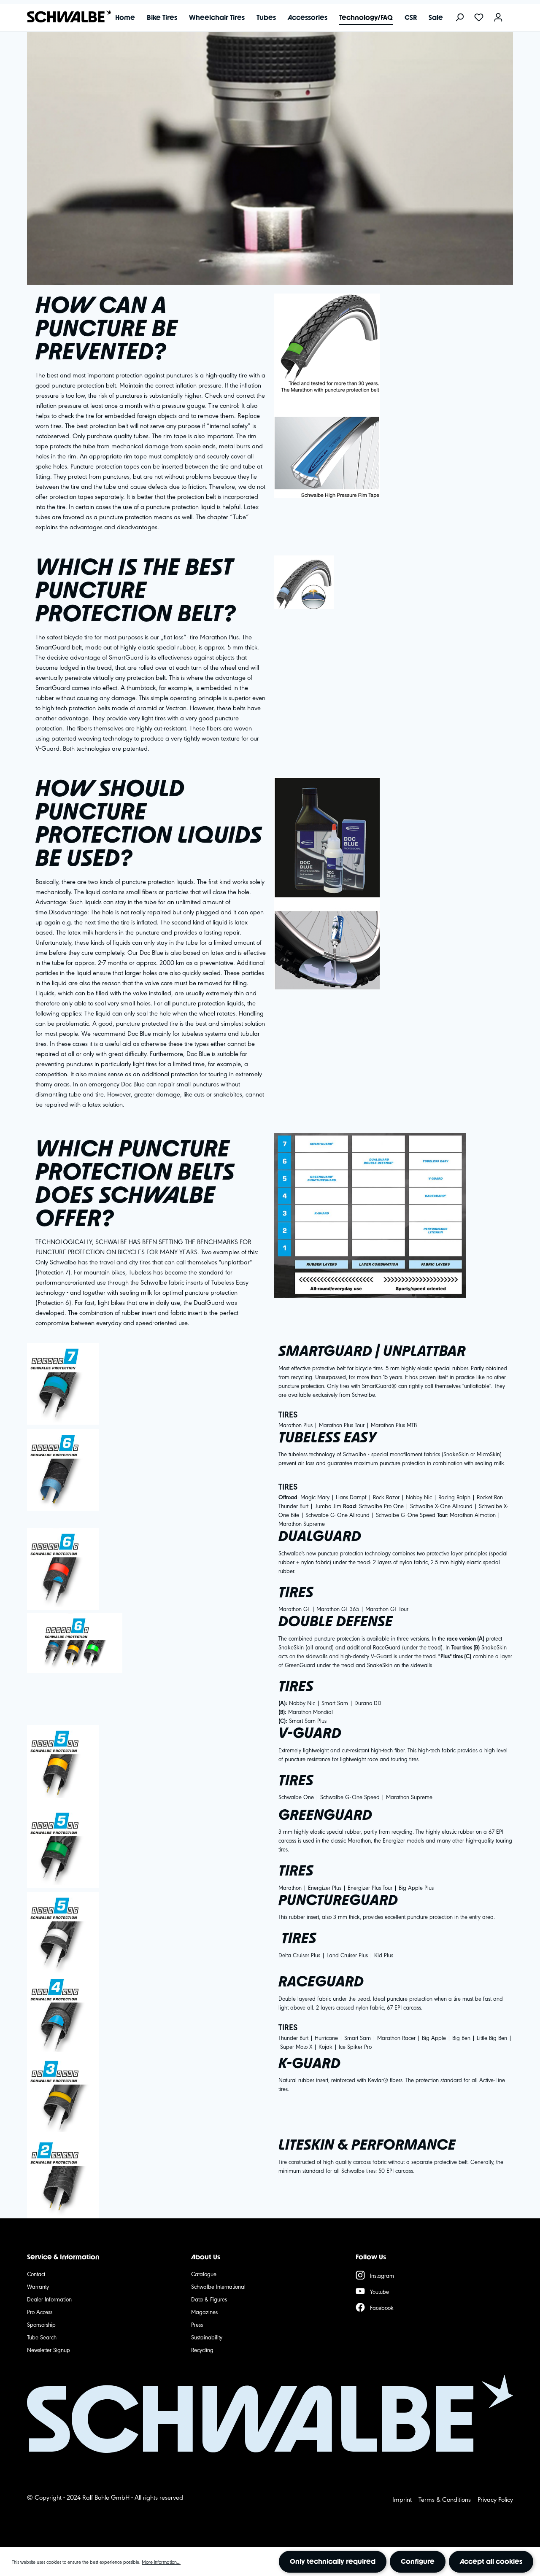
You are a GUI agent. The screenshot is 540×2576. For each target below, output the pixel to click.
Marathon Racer (396, 2037)
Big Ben (461, 2037)
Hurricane (326, 2037)
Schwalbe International (218, 2286)
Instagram (382, 2275)
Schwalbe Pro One (381, 1506)
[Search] (459, 18)
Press (197, 2324)
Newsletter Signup (49, 2350)
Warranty (38, 2286)
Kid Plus (384, 1955)
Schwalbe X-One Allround (441, 1506)
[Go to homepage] (65, 16)
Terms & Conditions (445, 2499)
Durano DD (368, 1703)
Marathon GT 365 (338, 1609)
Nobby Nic (419, 1497)
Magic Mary (315, 1497)
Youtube (379, 2291)
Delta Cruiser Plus (299, 1955)
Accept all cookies (491, 2561)
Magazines (204, 2312)
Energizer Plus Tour (370, 1887)
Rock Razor (386, 1497)
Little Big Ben (492, 2037)
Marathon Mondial (310, 1711)
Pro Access (40, 2312)
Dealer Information (49, 2299)
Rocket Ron (490, 1497)
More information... (161, 2562)
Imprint (402, 2499)
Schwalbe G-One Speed (406, 1514)
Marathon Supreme (302, 1523)
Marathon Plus (296, 1425)
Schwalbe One (296, 1797)
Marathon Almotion (473, 1514)
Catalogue (204, 2274)
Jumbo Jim (328, 1506)
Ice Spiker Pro (355, 2046)
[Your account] (498, 18)
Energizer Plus (325, 1887)
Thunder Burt (293, 1506)
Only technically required (333, 2561)
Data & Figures (209, 2299)
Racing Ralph (455, 1497)
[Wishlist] (479, 18)
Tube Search (42, 2337)
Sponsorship (41, 2324)
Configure (418, 2561)
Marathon (290, 1887)
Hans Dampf (350, 1497)
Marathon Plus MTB (394, 1425)
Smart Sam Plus (308, 1720)
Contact (36, 2274)
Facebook (382, 2307)
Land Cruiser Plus (347, 1955)
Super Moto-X (296, 2046)
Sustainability (207, 2337)
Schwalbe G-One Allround (337, 1514)
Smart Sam (335, 1703)
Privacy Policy (495, 2499)
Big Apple (434, 2037)
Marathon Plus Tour (342, 1425)
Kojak (325, 2046)
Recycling (202, 2350)
